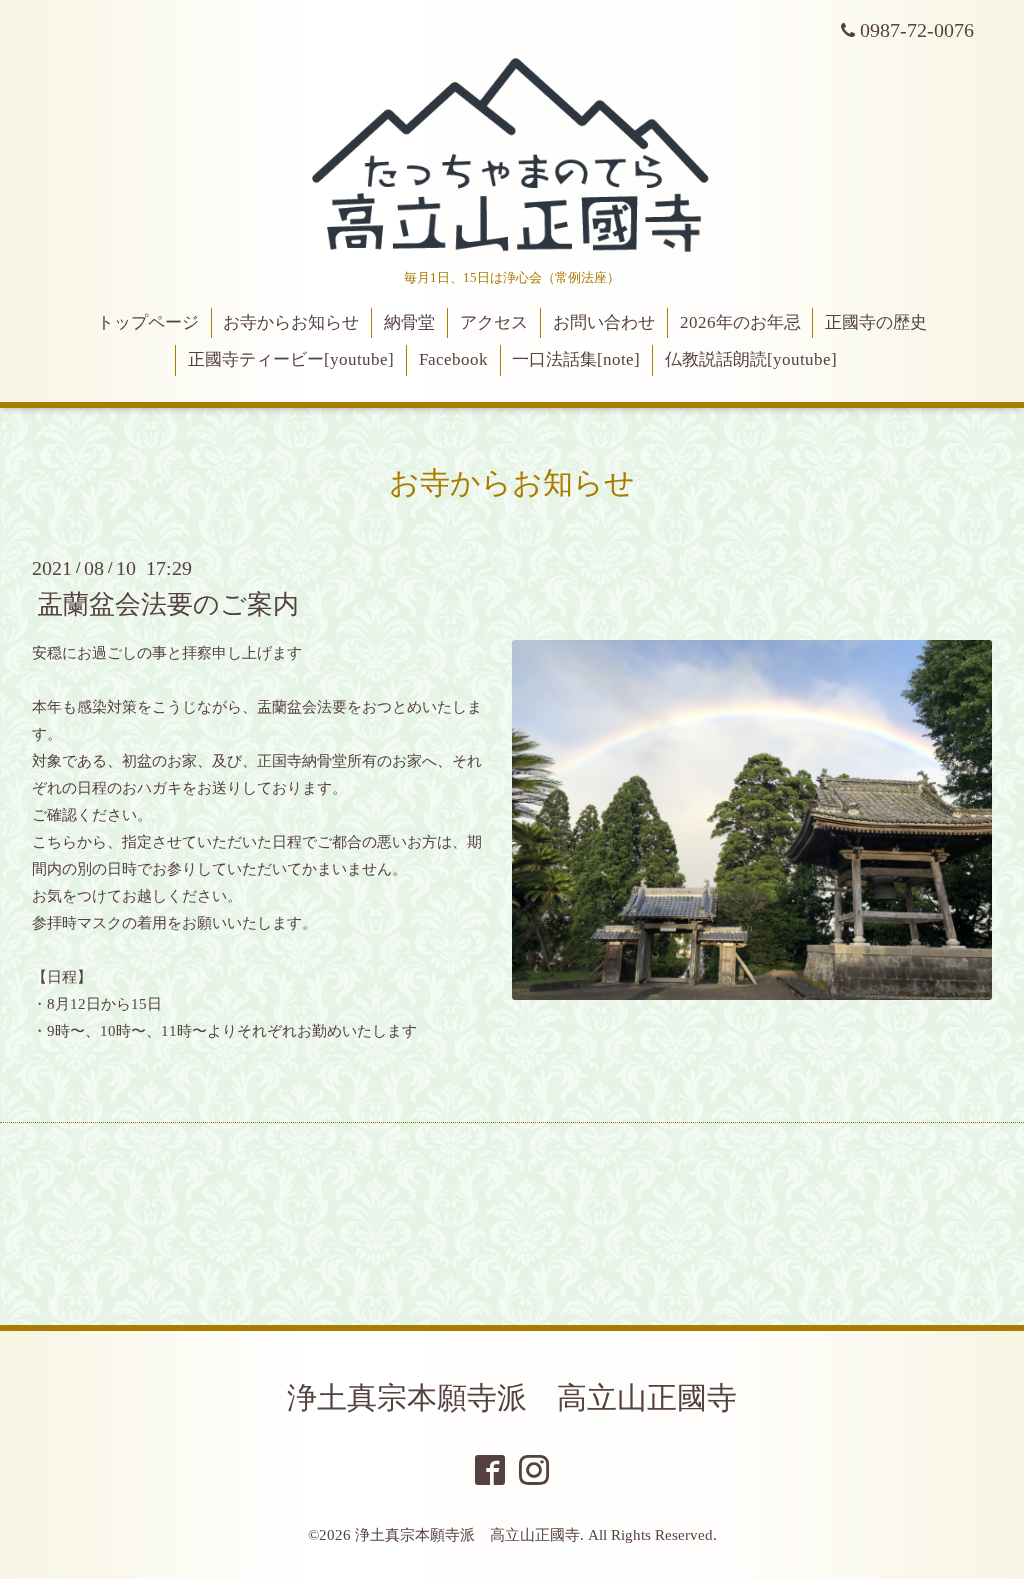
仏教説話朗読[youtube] (751, 359)
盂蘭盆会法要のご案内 (168, 603)
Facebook (453, 359)
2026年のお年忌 (740, 322)
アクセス (494, 322)
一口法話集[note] (576, 359)
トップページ (148, 322)
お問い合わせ (604, 322)
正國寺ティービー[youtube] (291, 359)
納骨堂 (409, 322)
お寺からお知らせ (291, 322)
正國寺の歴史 (876, 322)
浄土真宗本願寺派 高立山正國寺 (512, 1397)
